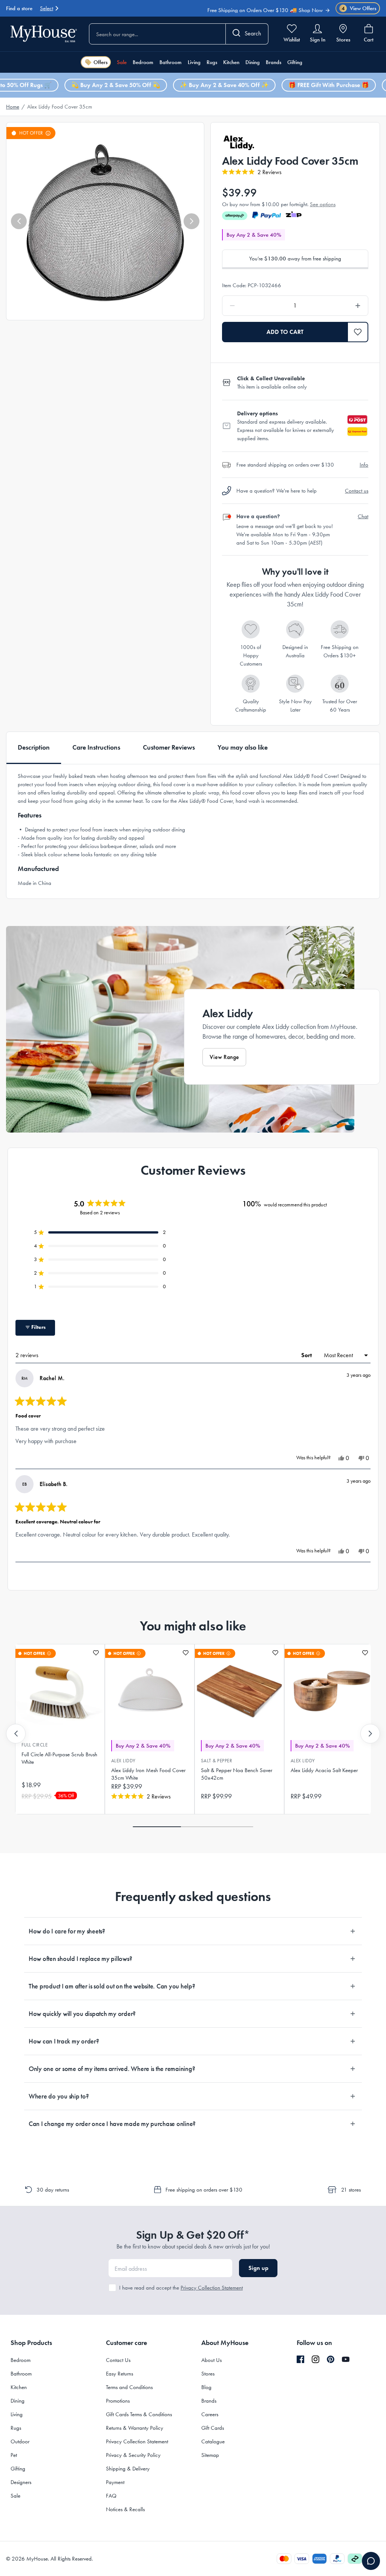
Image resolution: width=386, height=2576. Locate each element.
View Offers (359, 8)
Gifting (295, 62)
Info (364, 465)
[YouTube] (346, 2359)
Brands (273, 62)
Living (194, 62)
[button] (19, 221)
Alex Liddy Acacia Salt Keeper (324, 1770)
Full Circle (34, 1745)
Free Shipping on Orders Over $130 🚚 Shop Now (265, 7)
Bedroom (143, 62)
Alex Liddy (123, 1761)
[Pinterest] (331, 2359)
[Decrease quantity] (252, 306)
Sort (307, 1355)
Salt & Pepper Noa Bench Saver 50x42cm (237, 1774)
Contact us (357, 491)
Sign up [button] (258, 2268)
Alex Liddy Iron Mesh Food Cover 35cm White (148, 1774)
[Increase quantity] (339, 306)
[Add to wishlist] (96, 1653)
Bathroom (171, 62)
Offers (100, 62)
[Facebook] (300, 2360)
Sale (122, 62)
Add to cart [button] (285, 332)
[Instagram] (316, 2360)
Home (13, 107)
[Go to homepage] (44, 34)
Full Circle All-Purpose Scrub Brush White (59, 1758)
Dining (253, 62)
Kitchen (231, 62)
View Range (224, 1057)
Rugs (212, 62)
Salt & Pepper (217, 1761)
